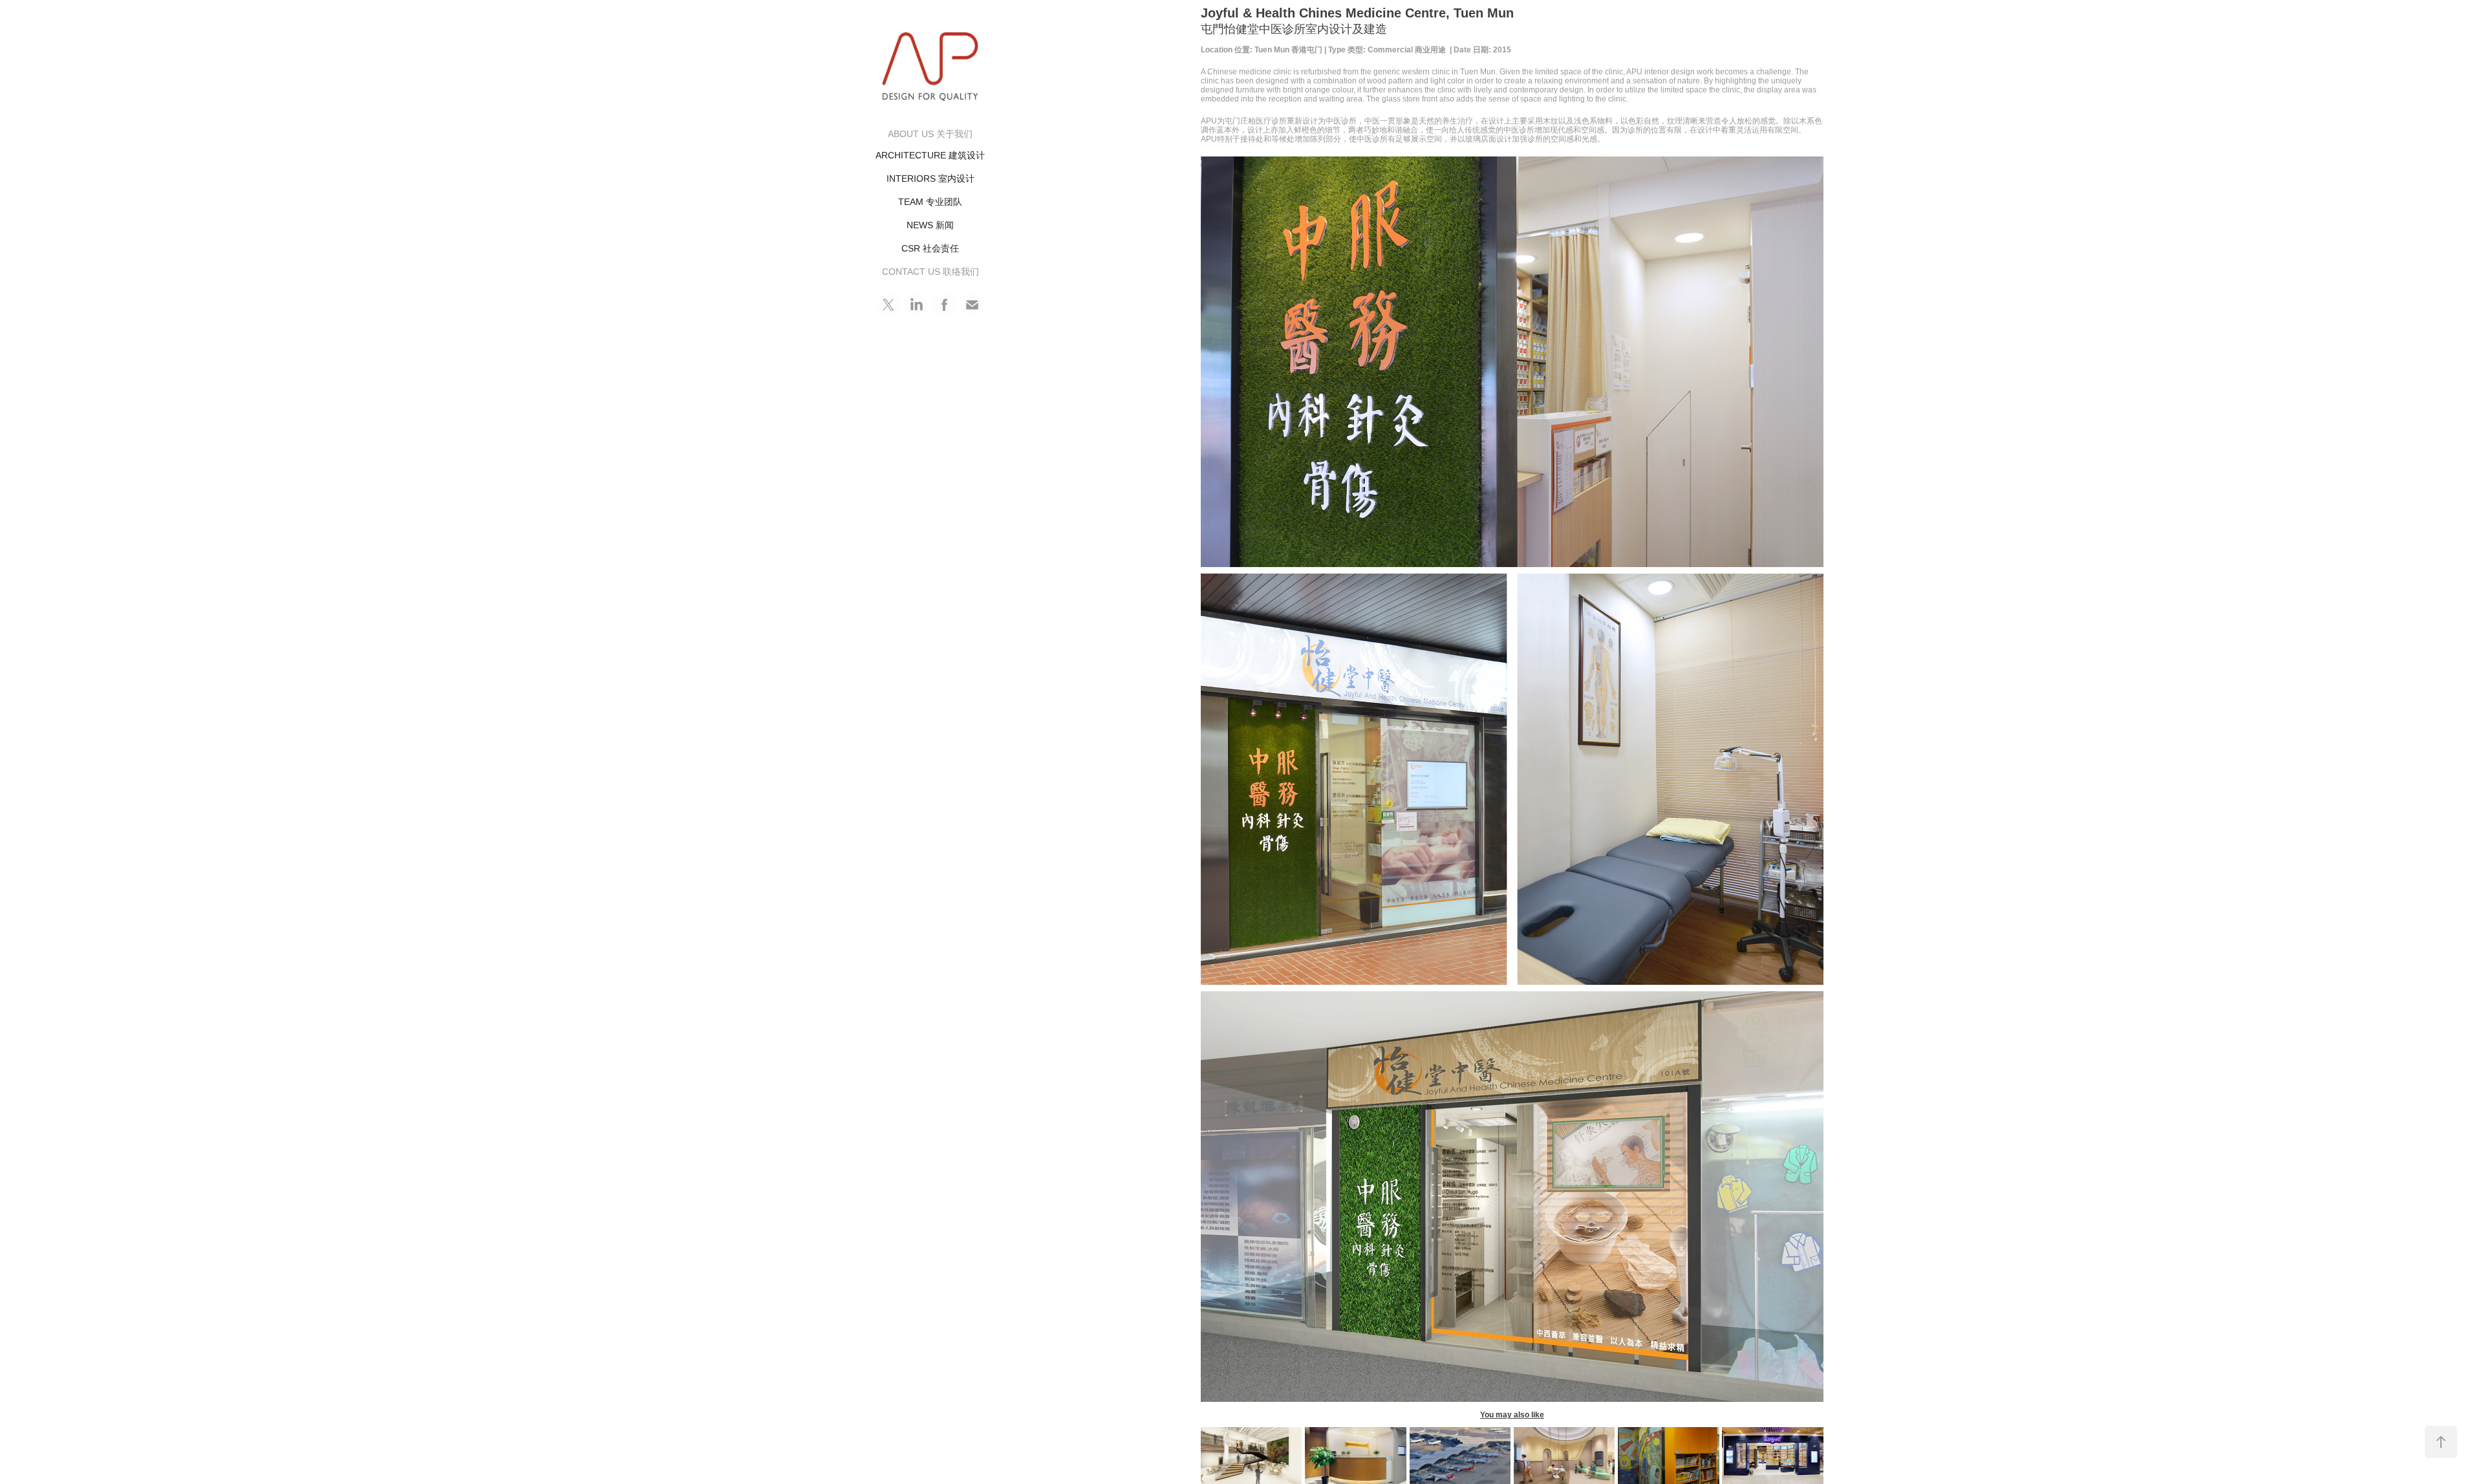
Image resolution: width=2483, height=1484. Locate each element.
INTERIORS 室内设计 (930, 178)
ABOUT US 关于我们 (930, 134)
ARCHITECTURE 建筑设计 (930, 155)
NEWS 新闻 (930, 225)
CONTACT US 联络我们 (930, 272)
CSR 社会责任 (930, 248)
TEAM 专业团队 (930, 202)
